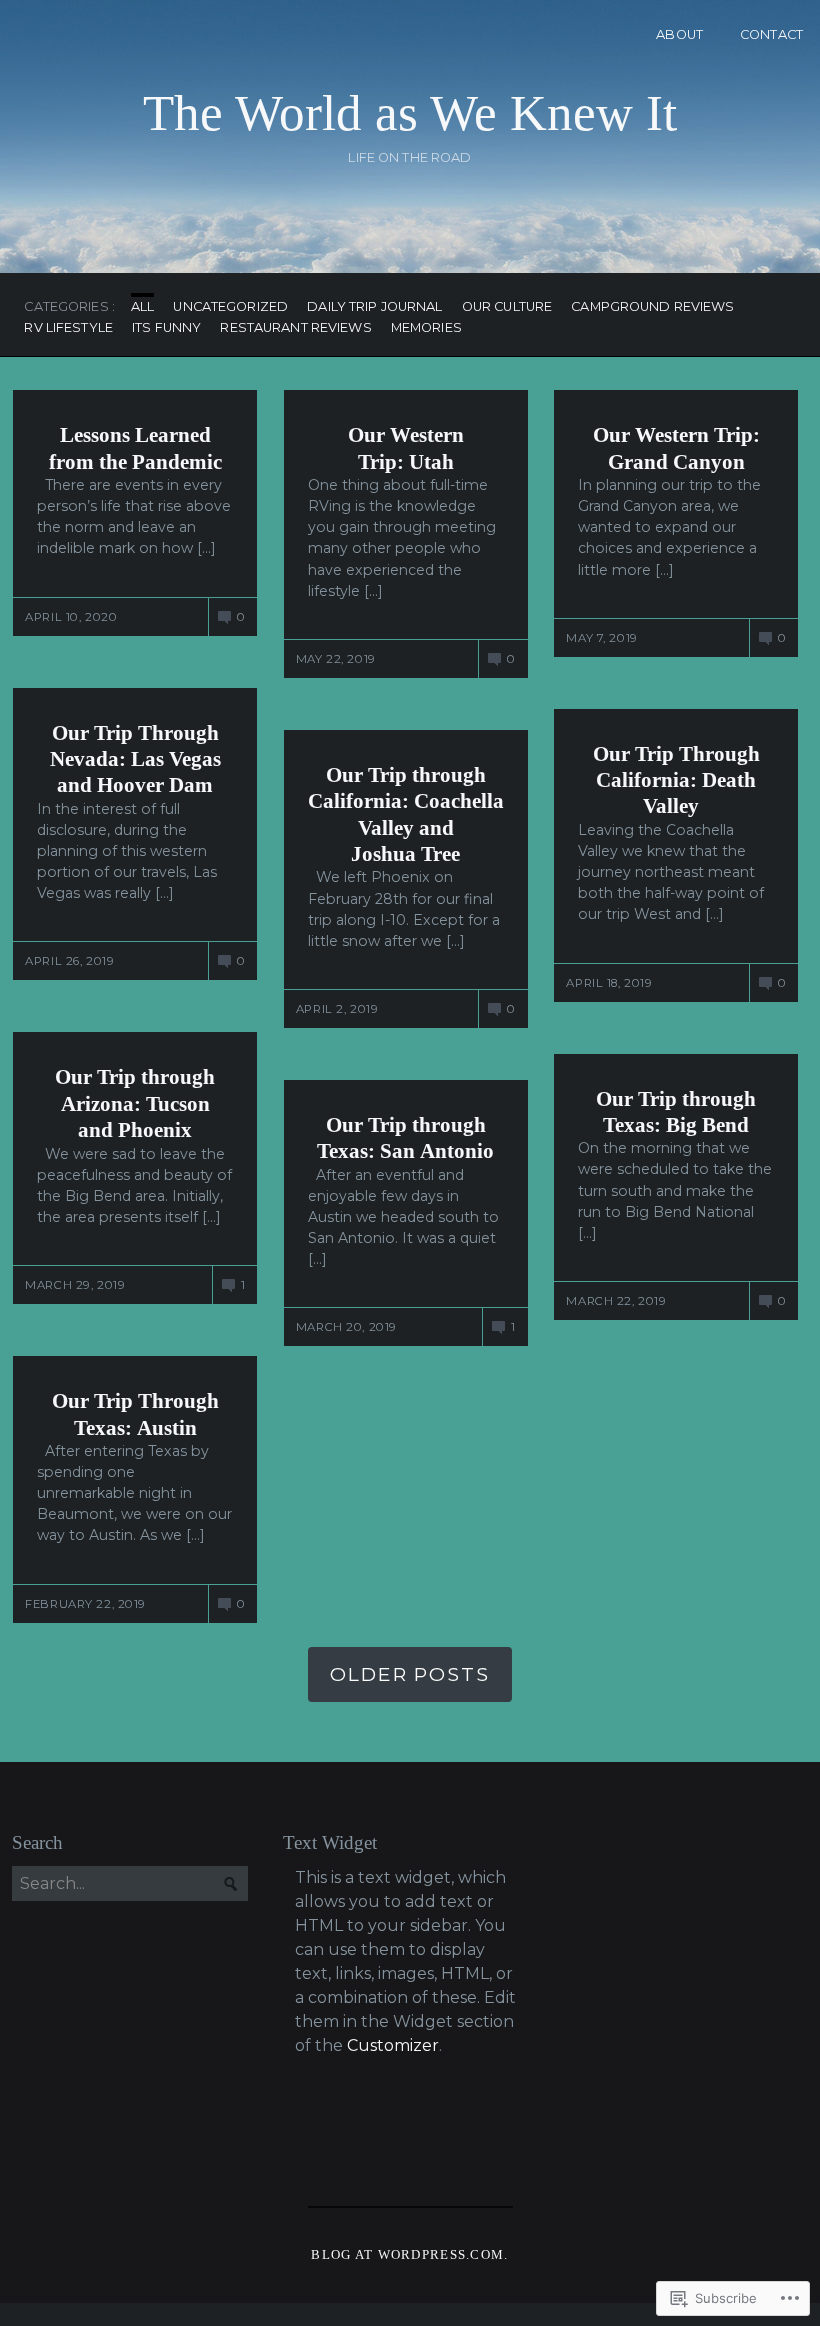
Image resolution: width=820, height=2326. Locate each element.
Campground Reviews (652, 307)
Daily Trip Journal (374, 307)
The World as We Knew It (410, 112)
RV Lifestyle (68, 328)
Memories (426, 328)
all (142, 307)
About (679, 34)
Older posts (410, 1674)
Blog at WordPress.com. (409, 2255)
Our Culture (507, 307)
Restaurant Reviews (295, 328)
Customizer (393, 2045)
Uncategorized (230, 307)
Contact (771, 34)
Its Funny (166, 328)
